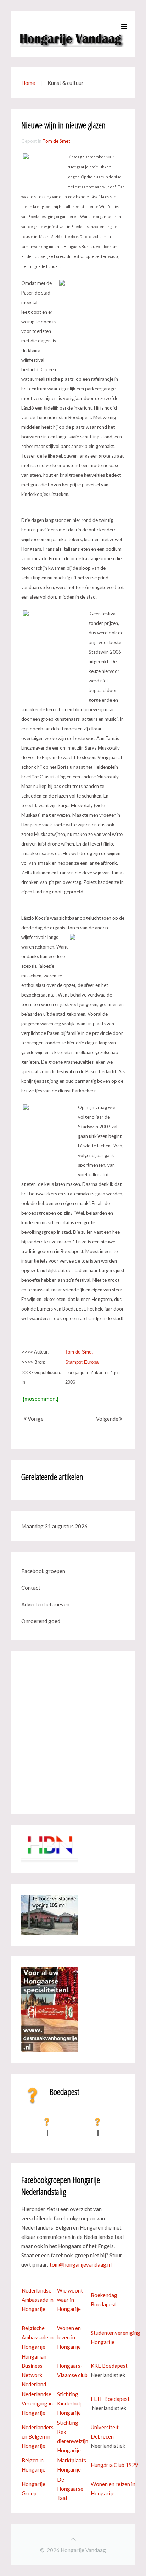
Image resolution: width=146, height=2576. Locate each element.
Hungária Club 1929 (114, 2465)
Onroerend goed (41, 1621)
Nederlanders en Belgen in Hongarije (38, 2436)
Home (28, 83)
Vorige (35, 1419)
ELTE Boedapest (110, 2399)
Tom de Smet (56, 141)
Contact (31, 1588)
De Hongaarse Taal (70, 2489)
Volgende (108, 1419)
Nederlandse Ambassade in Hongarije (38, 2300)
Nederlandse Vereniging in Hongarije (37, 2403)
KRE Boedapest (109, 2366)
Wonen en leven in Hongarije (69, 2337)
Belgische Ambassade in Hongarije (38, 2337)
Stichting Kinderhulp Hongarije (70, 2403)
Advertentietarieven (45, 1604)
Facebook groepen (43, 1571)
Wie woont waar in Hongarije (70, 2300)
